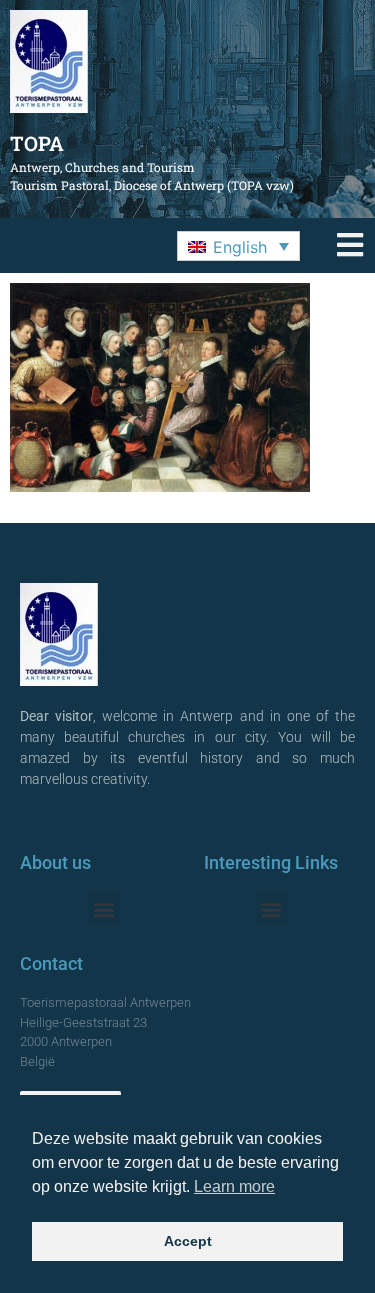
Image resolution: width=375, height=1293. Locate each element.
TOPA (37, 143)
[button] (238, 246)
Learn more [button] (234, 1186)
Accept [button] (188, 1241)
